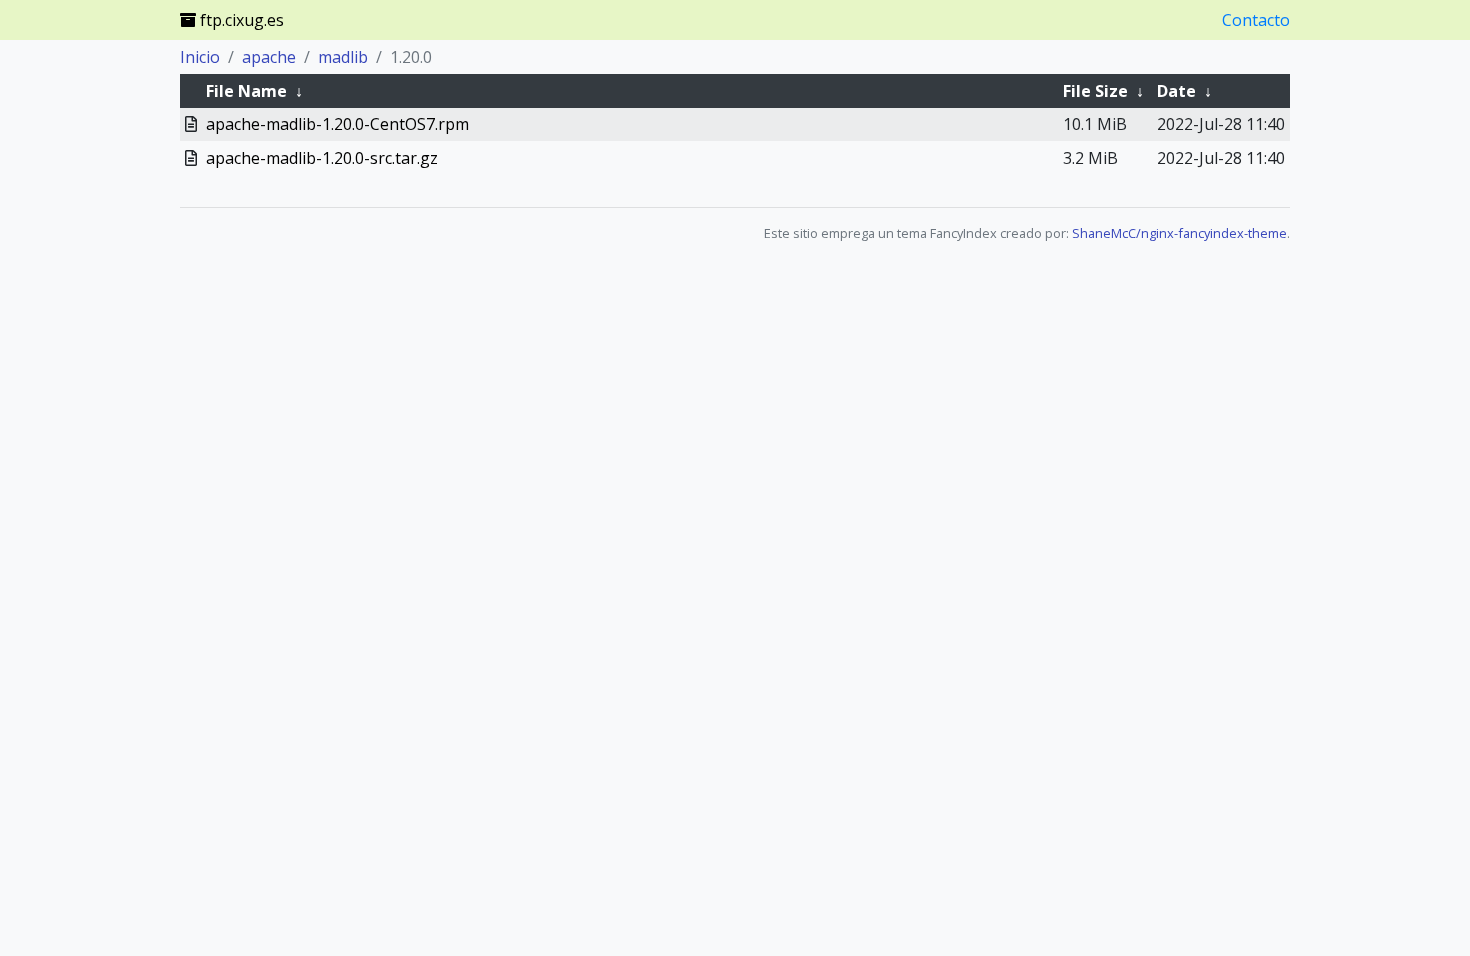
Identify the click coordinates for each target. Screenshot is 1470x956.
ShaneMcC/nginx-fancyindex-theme (1179, 233)
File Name (246, 91)
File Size (1095, 91)
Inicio (200, 57)
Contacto (1256, 20)
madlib (343, 57)
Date (1176, 91)
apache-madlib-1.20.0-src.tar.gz (322, 158)
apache (269, 57)
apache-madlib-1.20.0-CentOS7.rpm (337, 124)
